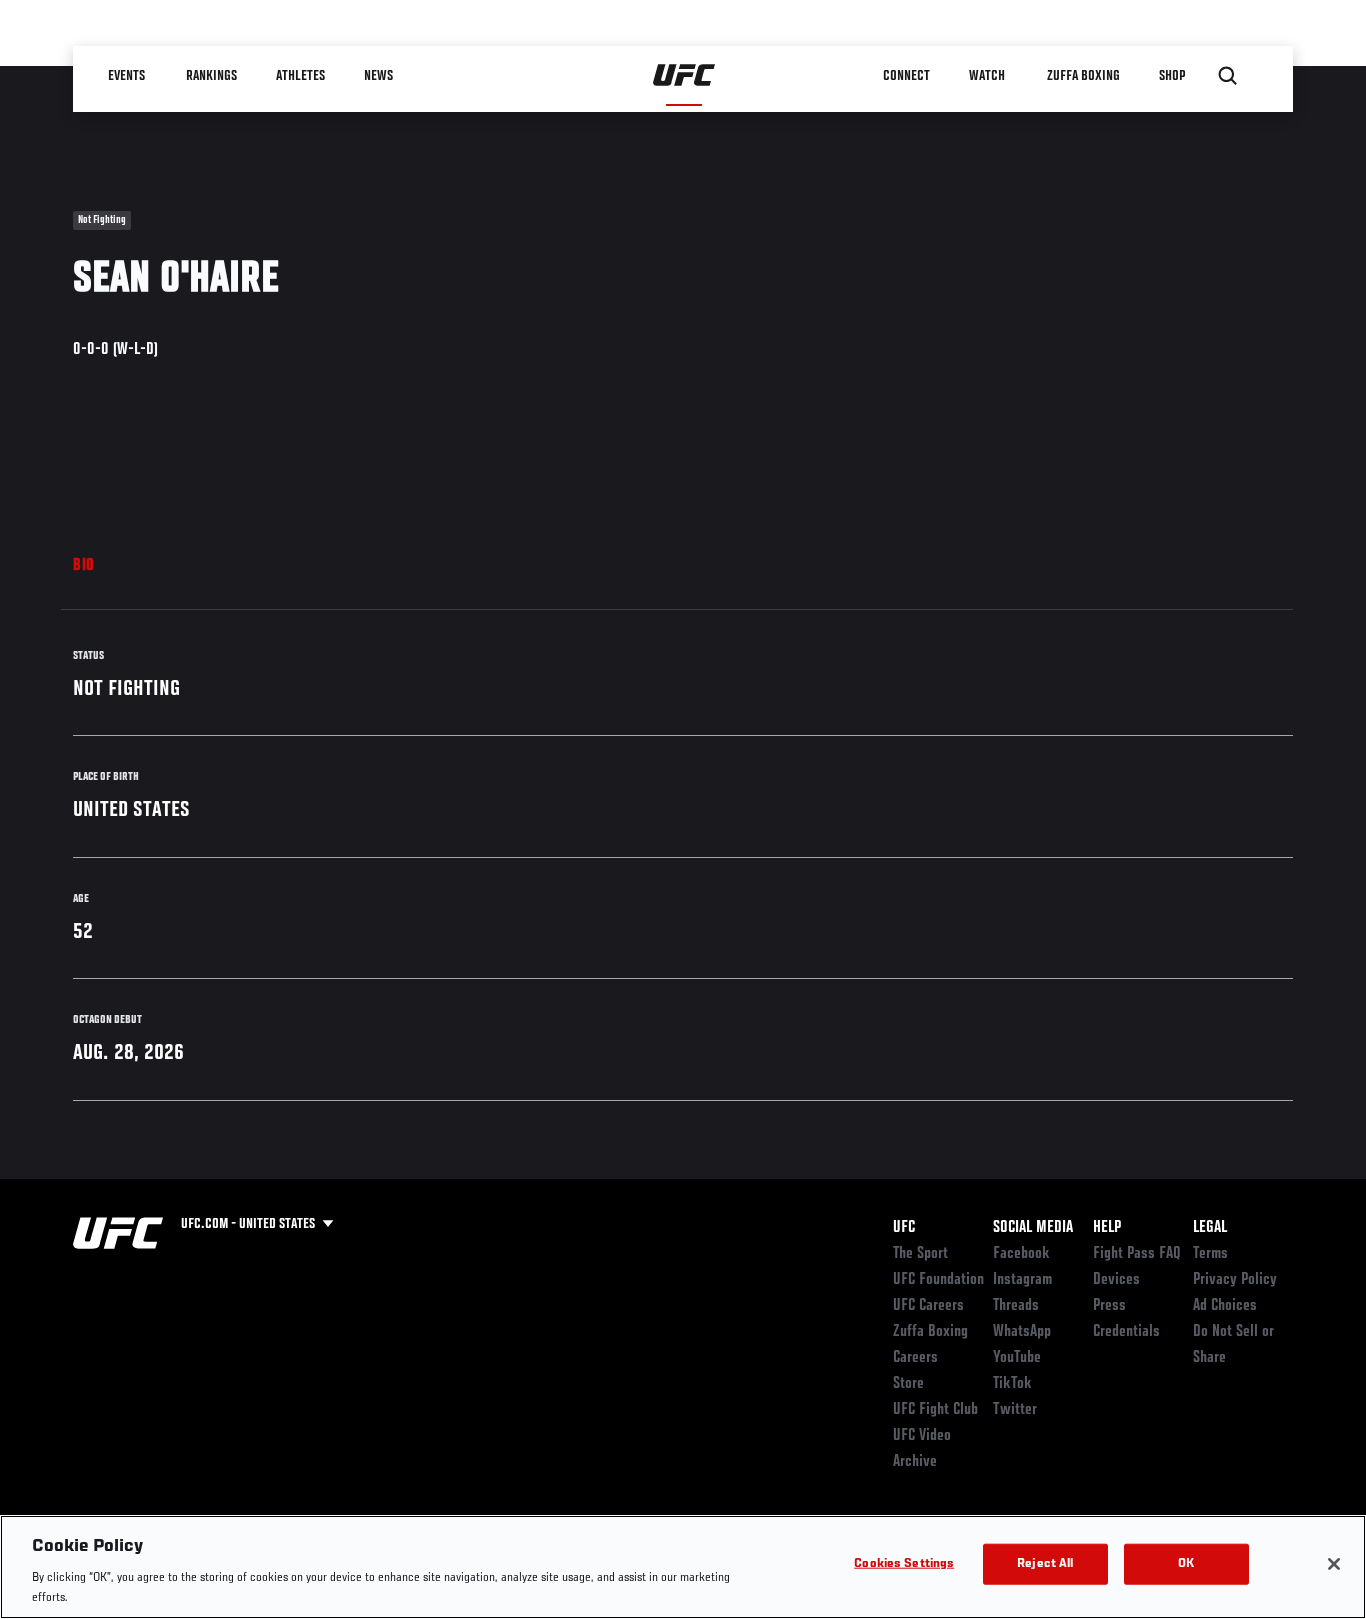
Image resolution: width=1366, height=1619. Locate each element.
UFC (904, 1228)
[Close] (1334, 1564)
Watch (988, 76)
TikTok (1012, 1384)
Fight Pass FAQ (1137, 1254)
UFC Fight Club (935, 1410)
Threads (1016, 1306)
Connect (907, 76)
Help (1107, 1228)
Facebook (1021, 1254)
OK (1186, 1564)
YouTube (1017, 1358)
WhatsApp (1022, 1332)
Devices (1116, 1280)
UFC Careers (928, 1306)
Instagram (1022, 1280)
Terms (1210, 1254)
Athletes (301, 76)
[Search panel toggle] (1228, 76)
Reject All (1045, 1564)
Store (908, 1384)
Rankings (212, 76)
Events (127, 76)
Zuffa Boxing (1084, 76)
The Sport (920, 1254)
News (379, 76)
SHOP (1173, 76)
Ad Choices (1225, 1306)
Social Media (1033, 1228)
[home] (684, 76)
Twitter (1015, 1410)
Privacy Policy (1235, 1280)
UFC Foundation (938, 1280)
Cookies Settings (904, 1564)
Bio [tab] (84, 566)
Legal (1210, 1228)
